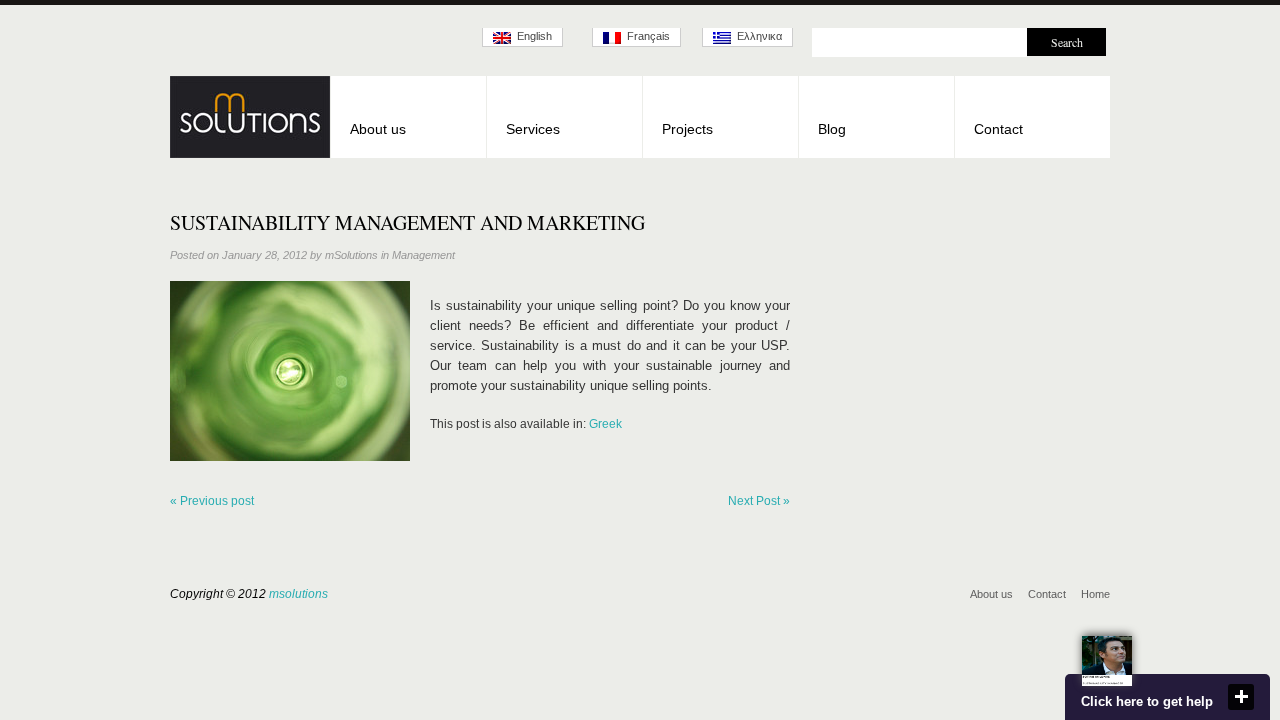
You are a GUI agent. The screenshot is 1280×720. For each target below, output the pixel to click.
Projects (687, 129)
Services (533, 129)
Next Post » (759, 501)
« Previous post (212, 501)
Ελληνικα (756, 36)
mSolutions (351, 255)
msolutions (298, 594)
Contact (998, 129)
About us (378, 129)
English (531, 36)
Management (423, 255)
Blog (832, 129)
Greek (605, 424)
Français (645, 36)
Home (1095, 594)
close (1241, 697)
